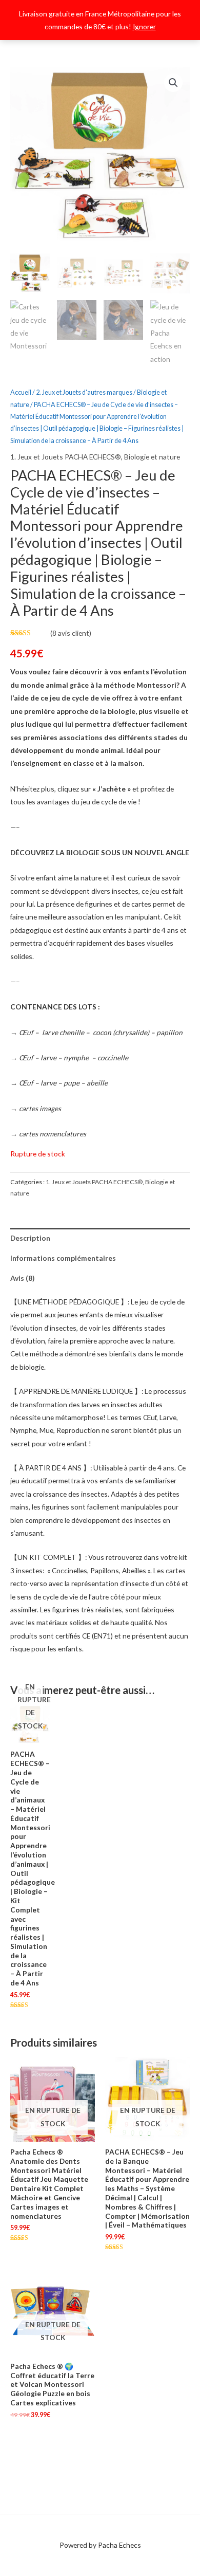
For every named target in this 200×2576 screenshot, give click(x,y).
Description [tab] (30, 1238)
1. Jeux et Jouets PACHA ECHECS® (66, 457)
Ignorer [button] (144, 26)
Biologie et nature (152, 457)
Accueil (21, 392)
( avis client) (71, 633)
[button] (173, 83)
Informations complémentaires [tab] (63, 1258)
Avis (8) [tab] (22, 1278)
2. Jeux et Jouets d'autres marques (84, 392)
